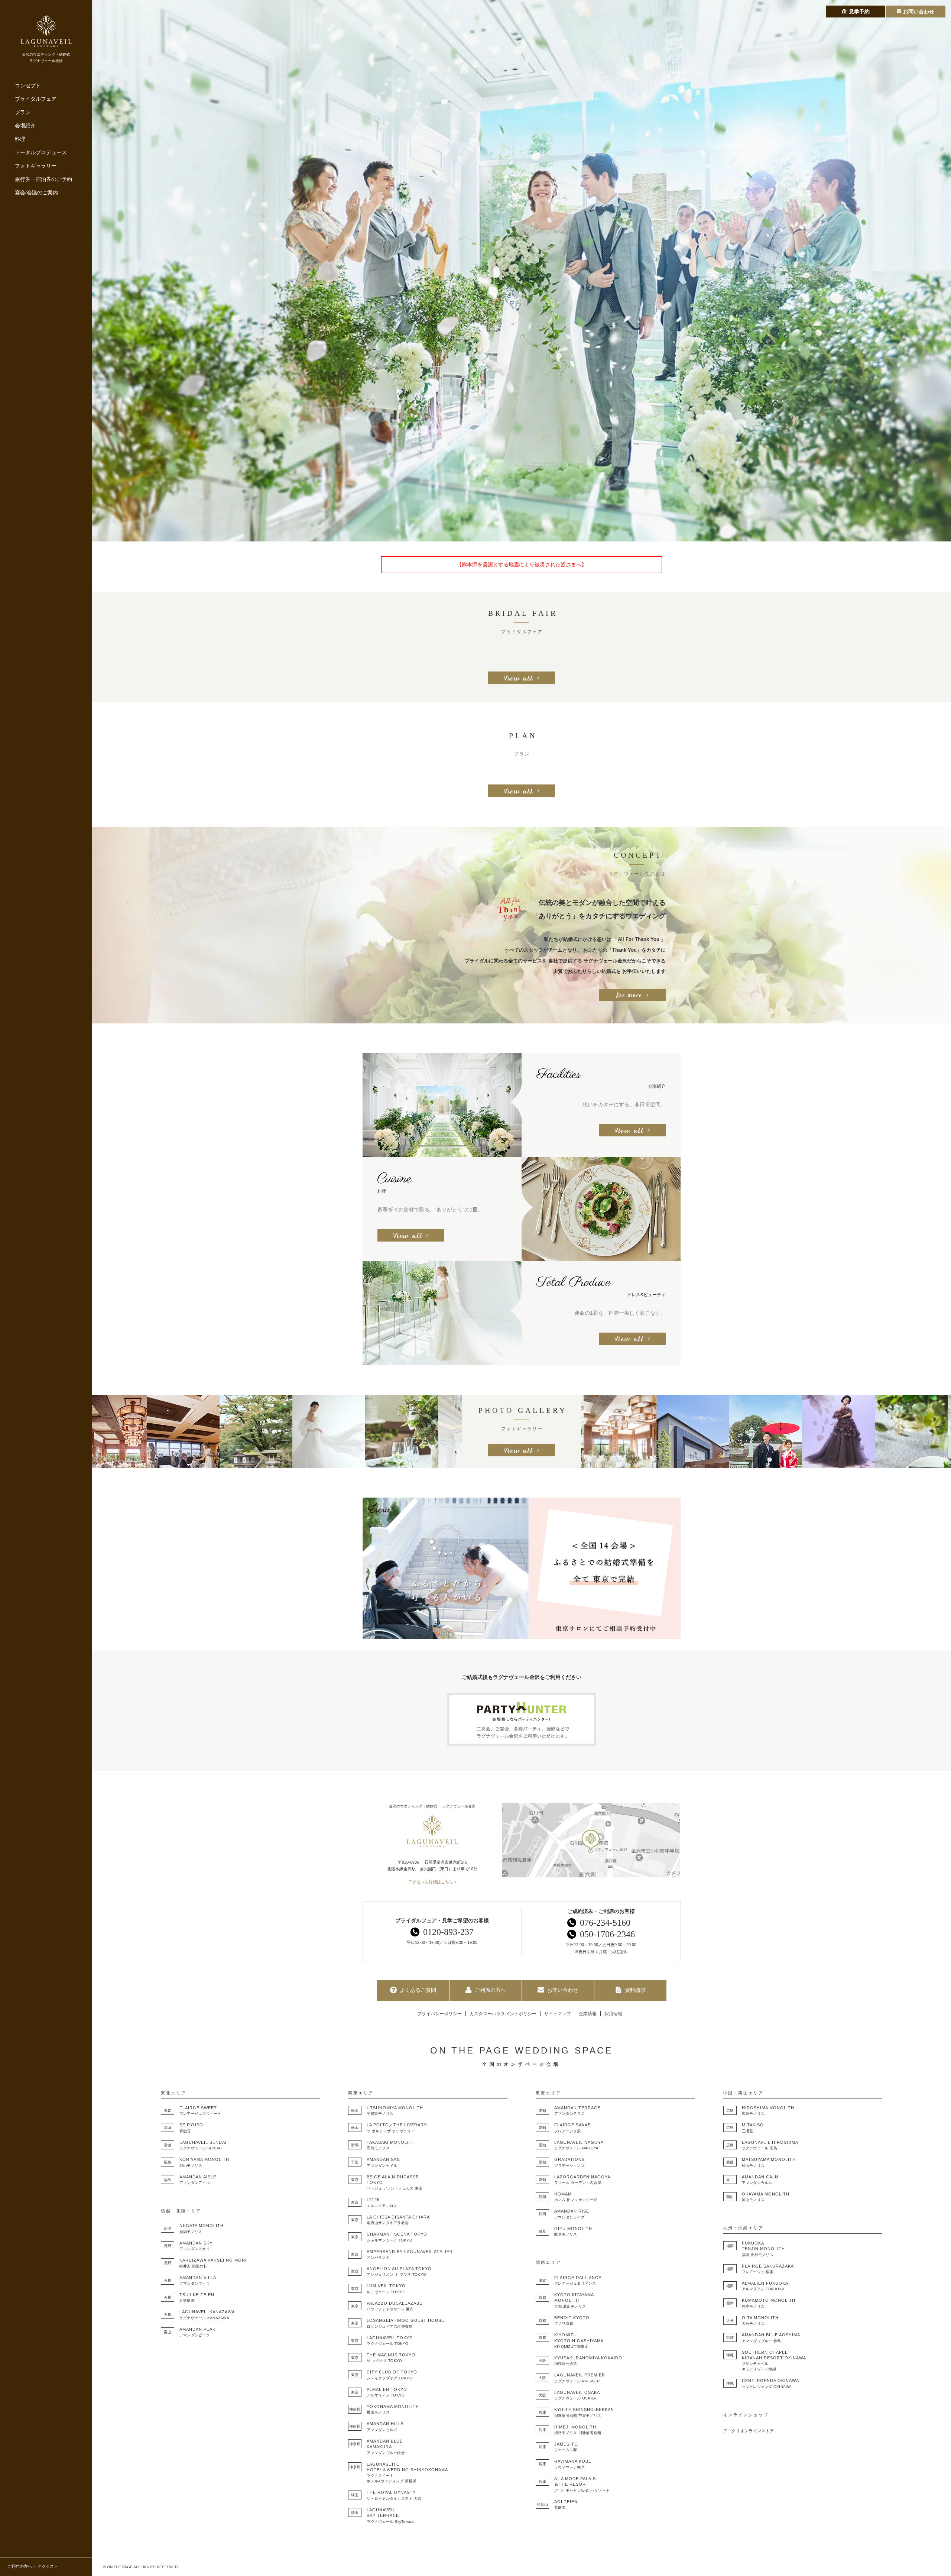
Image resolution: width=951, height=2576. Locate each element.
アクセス (46, 2566)
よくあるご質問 (418, 1990)
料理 (20, 139)
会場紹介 (25, 126)
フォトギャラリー (36, 166)
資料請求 (635, 1990)
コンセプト (28, 85)
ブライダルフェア (36, 99)
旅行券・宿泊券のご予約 (43, 179)
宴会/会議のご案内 (36, 192)
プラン (23, 112)
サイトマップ (558, 2014)
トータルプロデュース (41, 152)
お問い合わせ (563, 1990)
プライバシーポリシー (439, 2014)
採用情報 (613, 2014)
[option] (522, 271)
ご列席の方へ (20, 2566)
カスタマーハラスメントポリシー (503, 2014)
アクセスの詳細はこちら (431, 1882)
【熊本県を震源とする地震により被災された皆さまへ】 (522, 564)
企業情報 (588, 2014)
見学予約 (859, 12)
